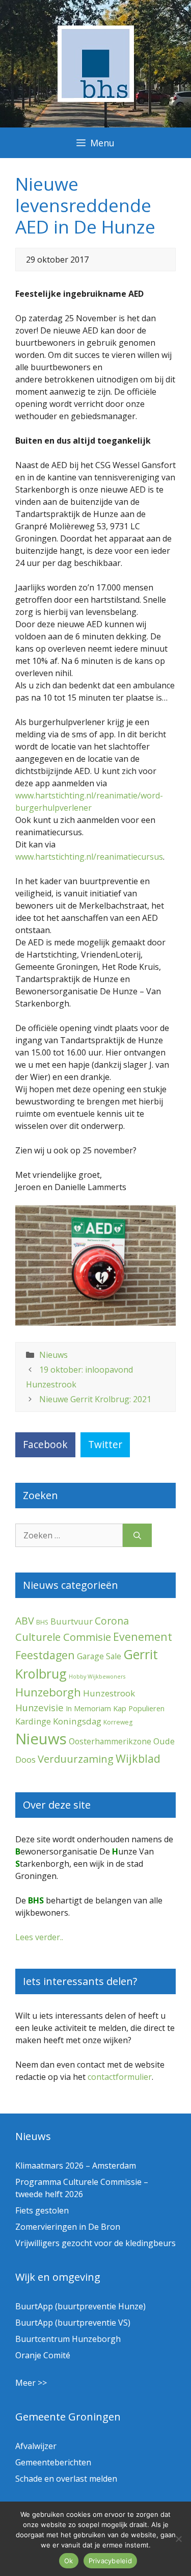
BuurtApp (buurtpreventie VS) (73, 2323)
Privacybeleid (110, 2561)
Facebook (45, 1444)
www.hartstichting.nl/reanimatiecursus (89, 857)
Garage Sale (99, 1656)
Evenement (143, 1637)
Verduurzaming (76, 1759)
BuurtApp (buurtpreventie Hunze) (80, 2306)
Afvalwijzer (36, 2446)
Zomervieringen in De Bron (68, 2227)
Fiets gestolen (42, 2210)
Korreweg (118, 1722)
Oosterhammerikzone (110, 1741)
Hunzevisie (39, 1707)
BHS (42, 1622)
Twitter (105, 1444)
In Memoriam (88, 1708)
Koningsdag (77, 1721)
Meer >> (31, 2383)
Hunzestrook (109, 1693)
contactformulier (120, 2077)
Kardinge (33, 1721)
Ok (69, 2561)
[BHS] (96, 99)
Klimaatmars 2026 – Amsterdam (76, 2166)
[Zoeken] (137, 1535)
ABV (25, 1621)
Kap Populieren (139, 1708)
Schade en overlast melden (66, 2479)
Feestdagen (45, 1655)
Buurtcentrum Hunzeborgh (68, 2339)
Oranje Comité (43, 2355)
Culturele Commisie (63, 1637)
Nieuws (53, 1355)
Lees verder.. (39, 1937)
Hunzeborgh (48, 1692)
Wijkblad (138, 1758)
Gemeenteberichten (53, 2462)
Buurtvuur (72, 1621)
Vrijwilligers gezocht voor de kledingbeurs (95, 2243)
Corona (112, 1621)
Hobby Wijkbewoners (97, 1677)
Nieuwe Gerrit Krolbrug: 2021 (95, 1399)
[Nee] (178, 2539)
